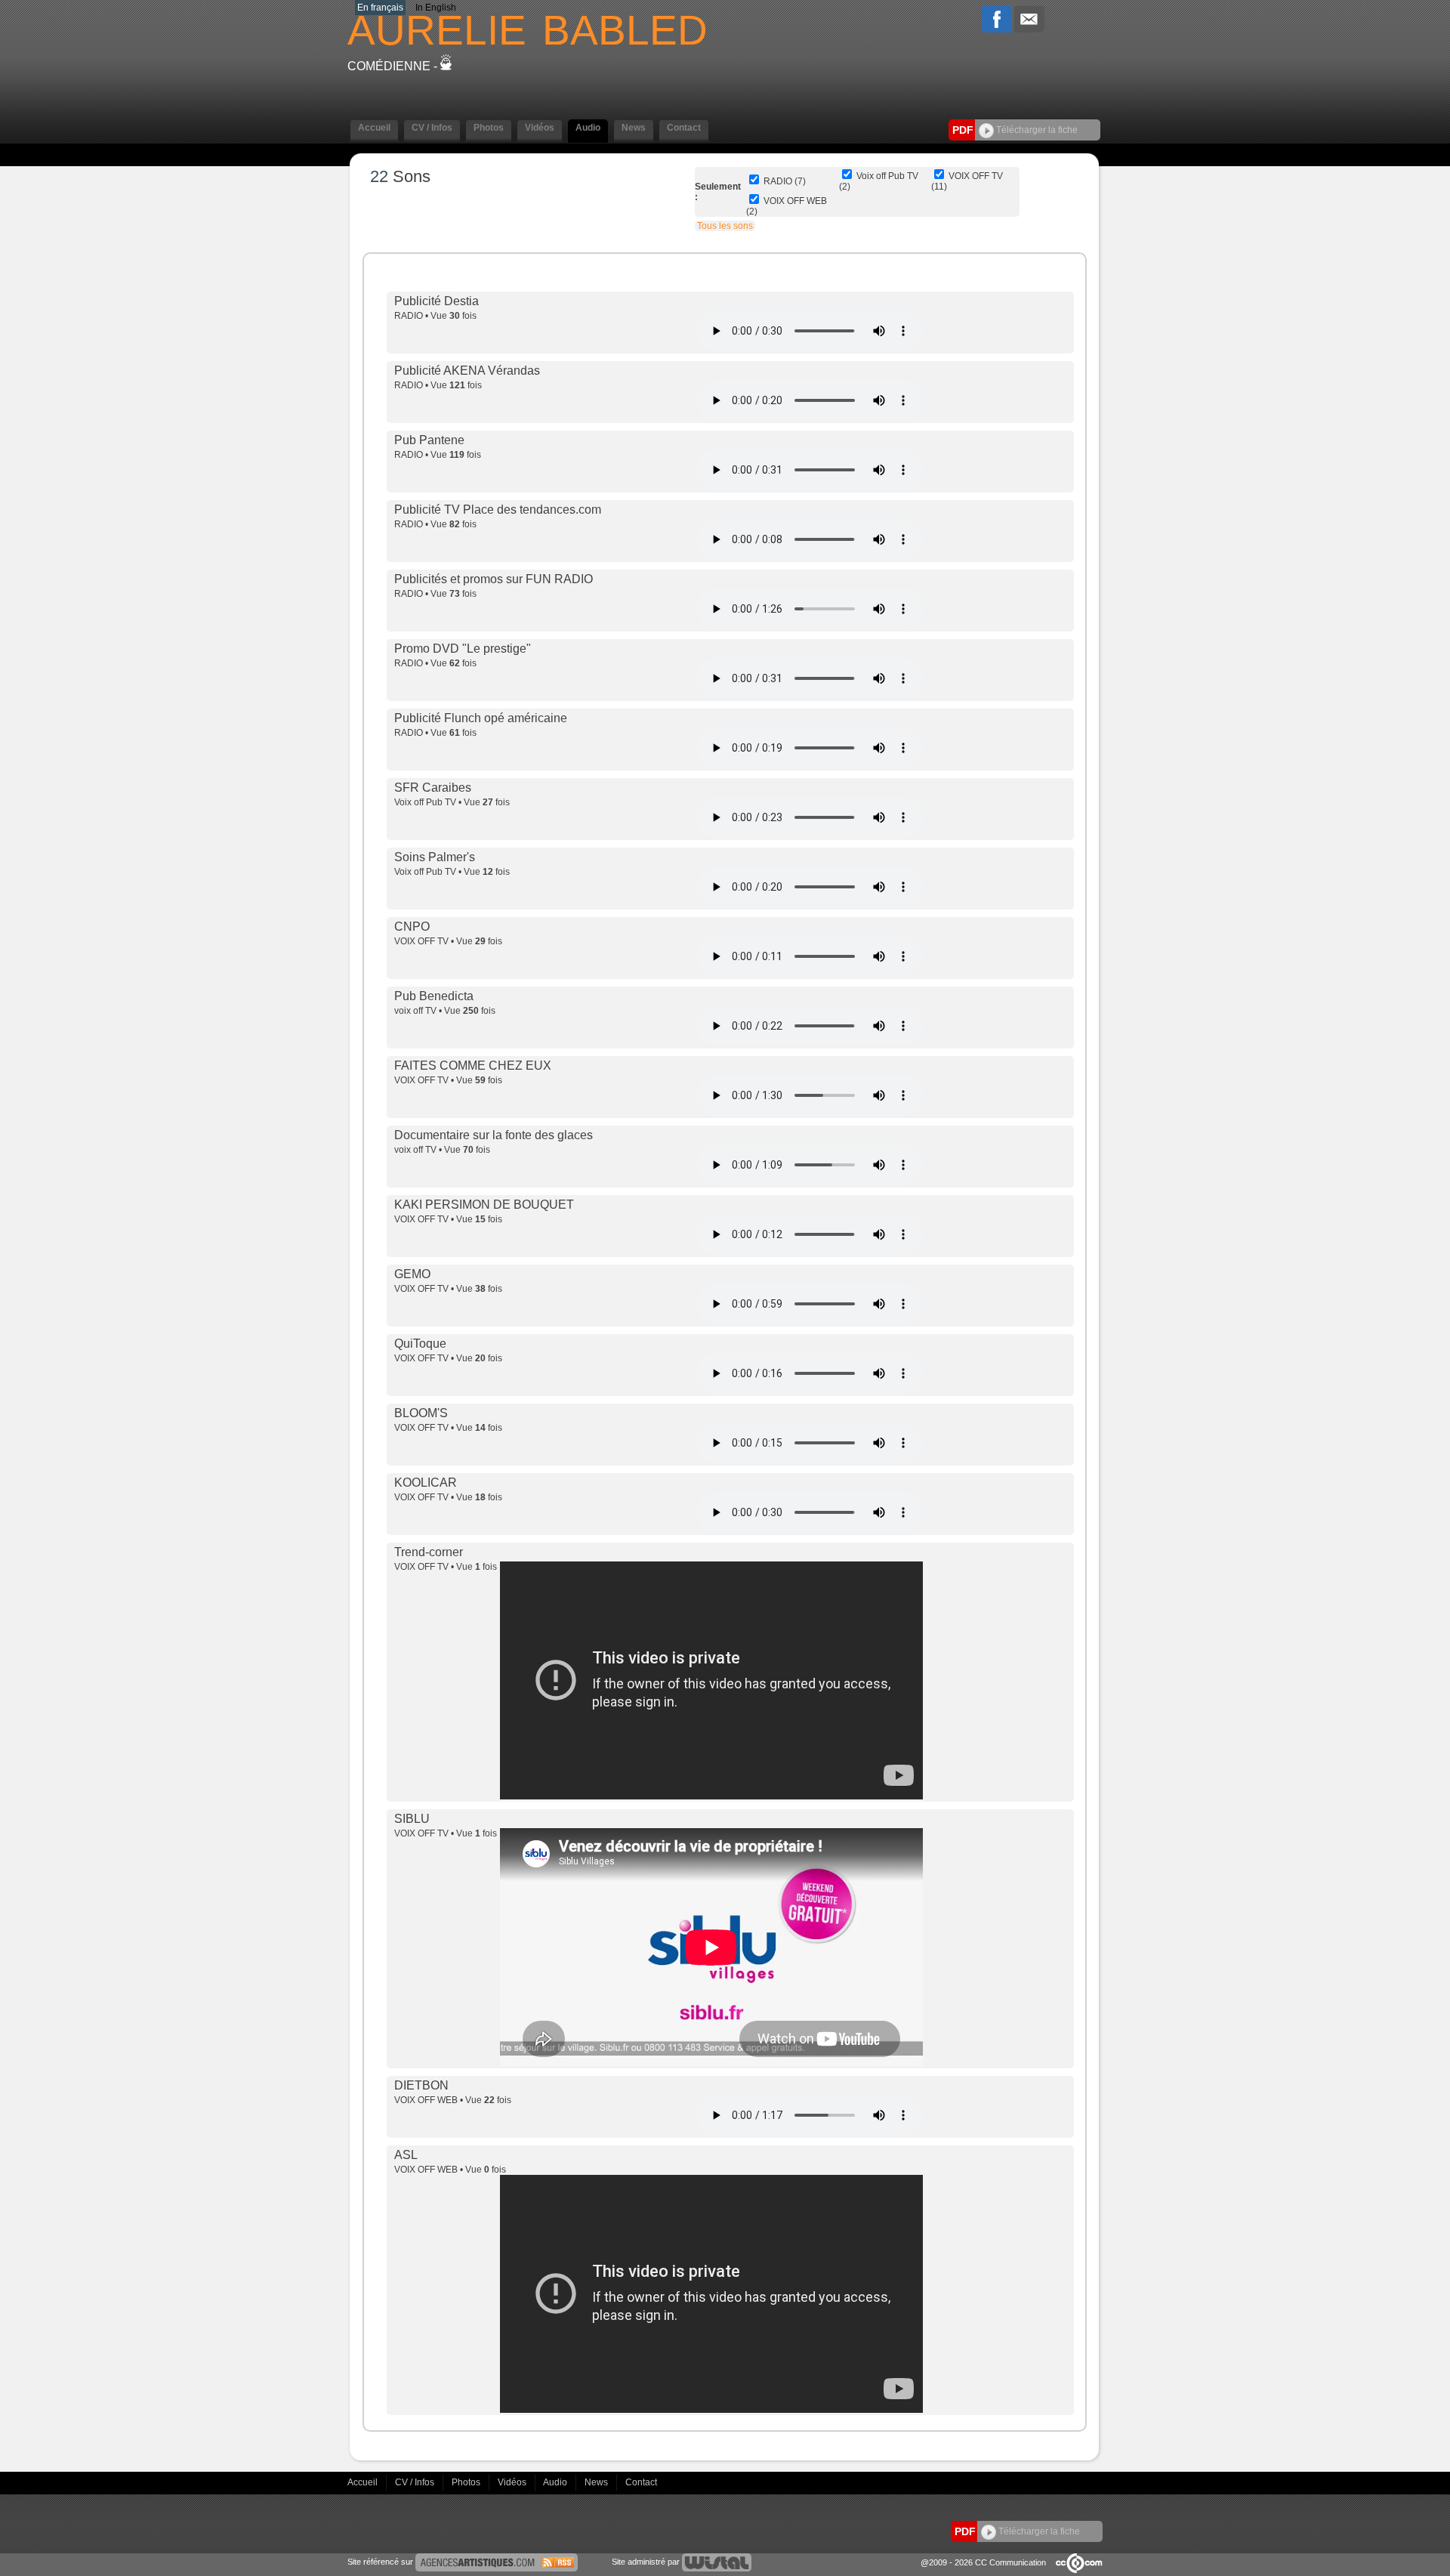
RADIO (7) (785, 181)
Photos (467, 2482)
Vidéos (513, 2482)
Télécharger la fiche (1036, 130)
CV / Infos (416, 2482)
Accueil (364, 2482)
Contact (641, 2482)
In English (436, 8)
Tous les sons (725, 226)
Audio (556, 2482)
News (597, 2482)
